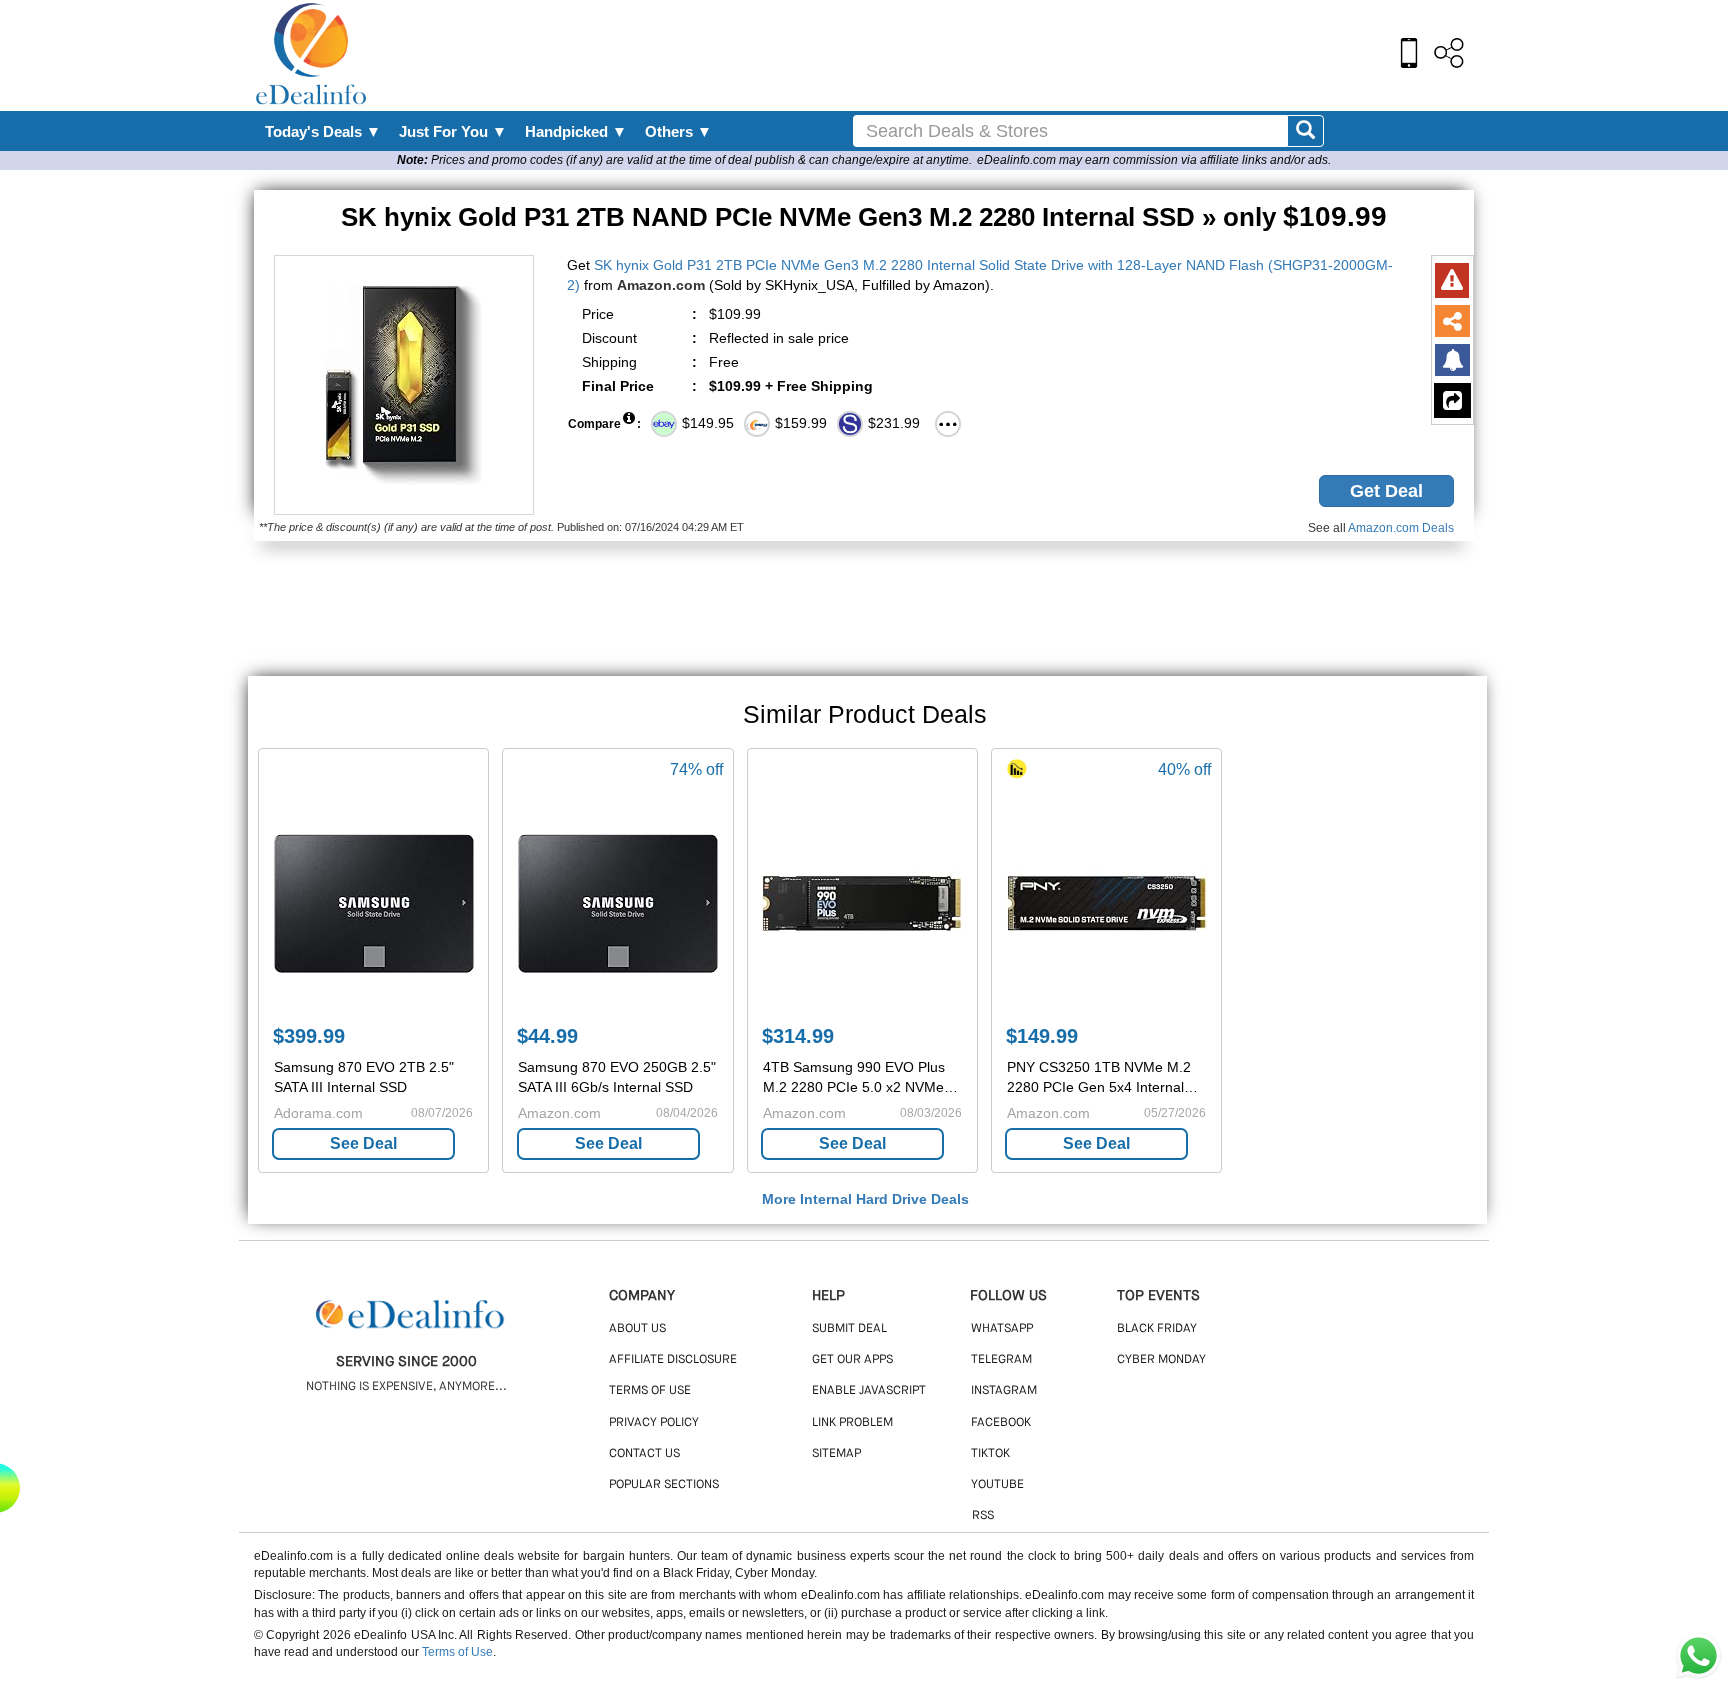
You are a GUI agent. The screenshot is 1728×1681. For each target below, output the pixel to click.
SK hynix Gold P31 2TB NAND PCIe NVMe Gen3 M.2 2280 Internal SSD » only (864, 217)
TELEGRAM (1001, 1360)
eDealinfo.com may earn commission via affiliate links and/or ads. (1154, 160)
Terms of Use (457, 1652)
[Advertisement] (907, 55)
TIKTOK (990, 1454)
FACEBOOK (1001, 1423)
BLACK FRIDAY (1157, 1329)
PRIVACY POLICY (654, 1423)
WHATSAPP (1002, 1329)
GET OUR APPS (852, 1360)
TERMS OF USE (650, 1391)
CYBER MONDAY (1161, 1360)
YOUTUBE (997, 1485)
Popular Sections (664, 1485)
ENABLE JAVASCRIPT (869, 1391)
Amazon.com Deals (1401, 528)
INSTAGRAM (1004, 1391)
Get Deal (1386, 491)
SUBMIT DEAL (849, 1329)
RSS (983, 1516)
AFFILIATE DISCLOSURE (673, 1360)
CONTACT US (644, 1454)
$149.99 (1042, 1036)
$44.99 (547, 1036)
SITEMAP (836, 1454)
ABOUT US (637, 1329)
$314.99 (798, 1036)
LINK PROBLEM (852, 1423)
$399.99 (309, 1036)
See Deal (363, 1143)
